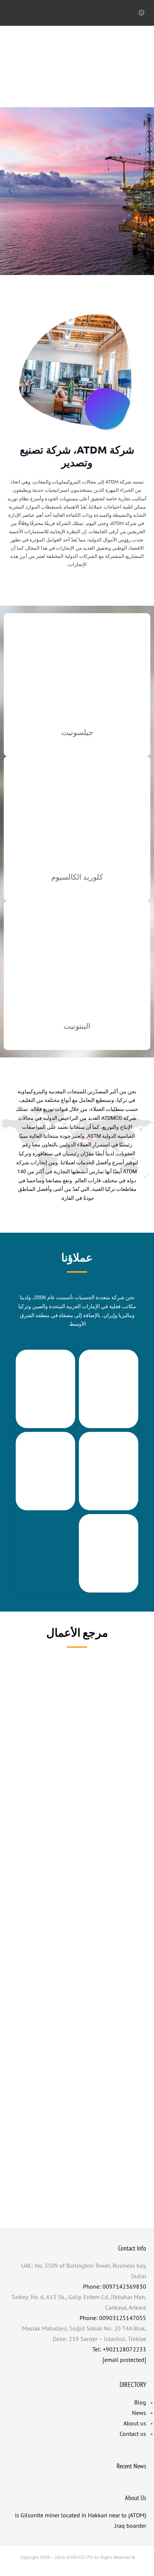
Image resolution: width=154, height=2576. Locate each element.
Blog (140, 2402)
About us (135, 2423)
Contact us (133, 2434)
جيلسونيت (77, 732)
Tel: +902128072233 (119, 2349)
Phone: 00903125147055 (113, 2318)
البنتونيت (77, 1026)
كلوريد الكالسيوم (77, 877)
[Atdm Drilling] (77, 91)
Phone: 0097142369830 (115, 2286)
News (139, 2413)
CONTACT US (77, 267)
